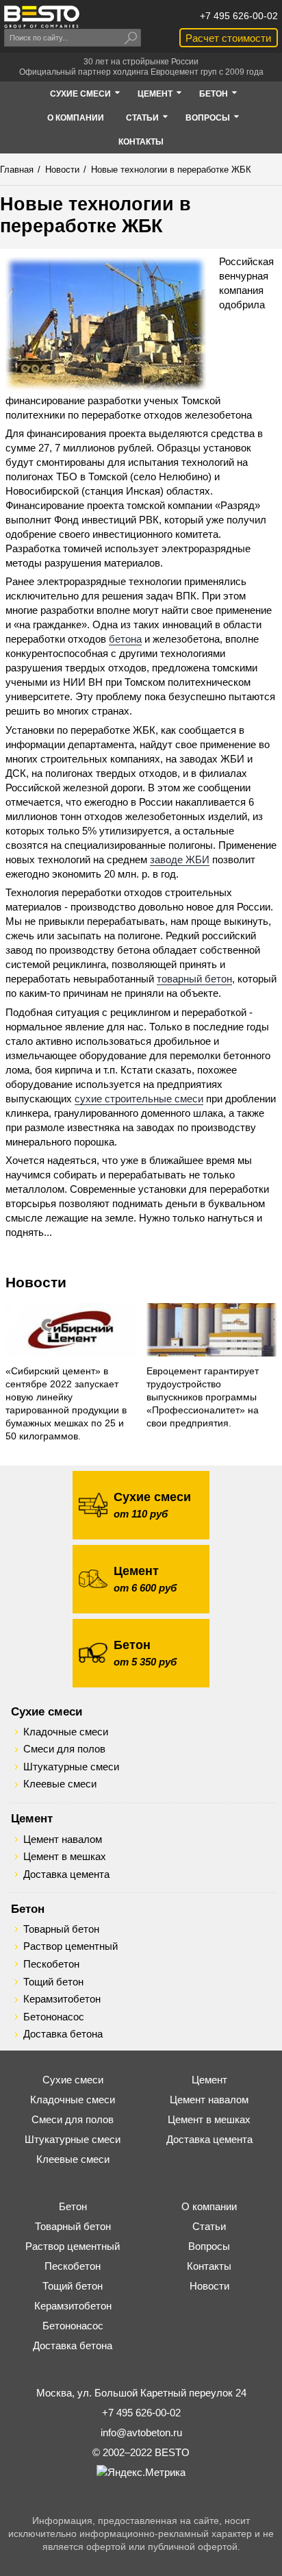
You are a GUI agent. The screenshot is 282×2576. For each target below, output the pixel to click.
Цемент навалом (63, 1840)
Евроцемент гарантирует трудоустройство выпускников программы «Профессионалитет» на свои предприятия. (203, 1397)
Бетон (28, 1909)
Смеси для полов (64, 1749)
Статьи (209, 2226)
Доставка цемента (66, 1874)
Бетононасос (54, 2017)
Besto (42, 17)
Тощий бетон (53, 1982)
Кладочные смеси (66, 1732)
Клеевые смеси (60, 1784)
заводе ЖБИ (180, 859)
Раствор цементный (70, 1946)
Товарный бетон (61, 1929)
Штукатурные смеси (71, 1767)
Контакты (209, 2266)
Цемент (32, 1818)
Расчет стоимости (228, 38)
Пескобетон (51, 1964)
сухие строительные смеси (139, 1099)
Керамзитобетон (62, 1999)
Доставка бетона (63, 2034)
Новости (36, 1282)
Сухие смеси (47, 1711)
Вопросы (209, 2246)
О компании (209, 2206)
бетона (125, 639)
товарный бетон (194, 979)
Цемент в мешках (65, 1857)
